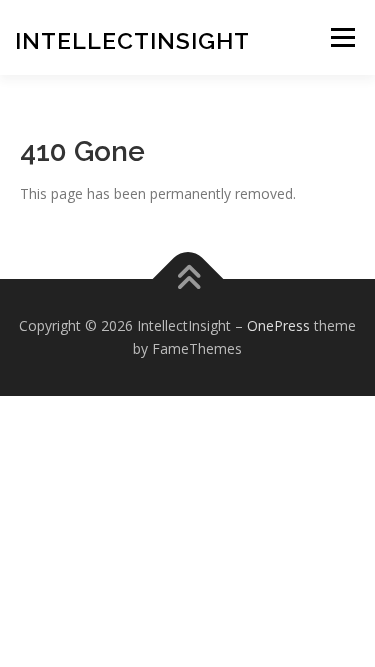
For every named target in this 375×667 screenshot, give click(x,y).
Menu (342, 37)
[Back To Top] (187, 278)
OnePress (278, 325)
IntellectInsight (132, 40)
